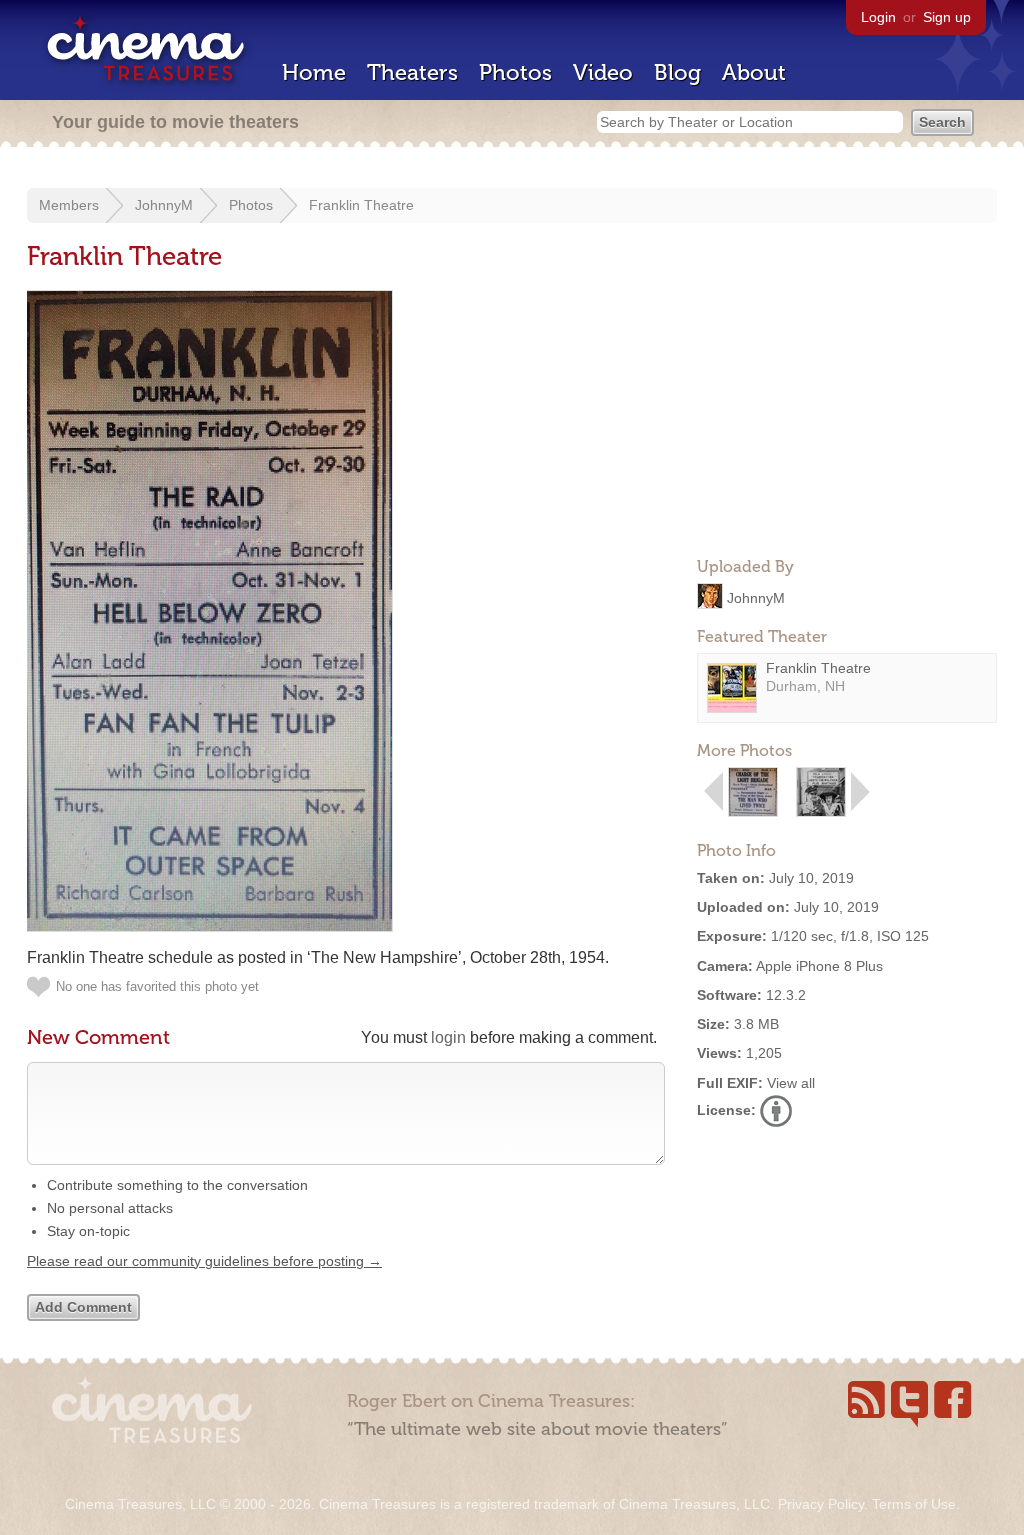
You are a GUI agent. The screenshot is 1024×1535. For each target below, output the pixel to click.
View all (791, 1083)
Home (314, 72)
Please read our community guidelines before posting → (204, 1261)
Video (603, 72)
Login (878, 17)
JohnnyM (164, 205)
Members (69, 205)
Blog (677, 72)
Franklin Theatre (361, 205)
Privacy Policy (821, 1504)
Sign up (947, 17)
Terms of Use (914, 1504)
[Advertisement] (847, 416)
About (754, 72)
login (448, 1037)
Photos (515, 72)
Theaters (412, 72)
